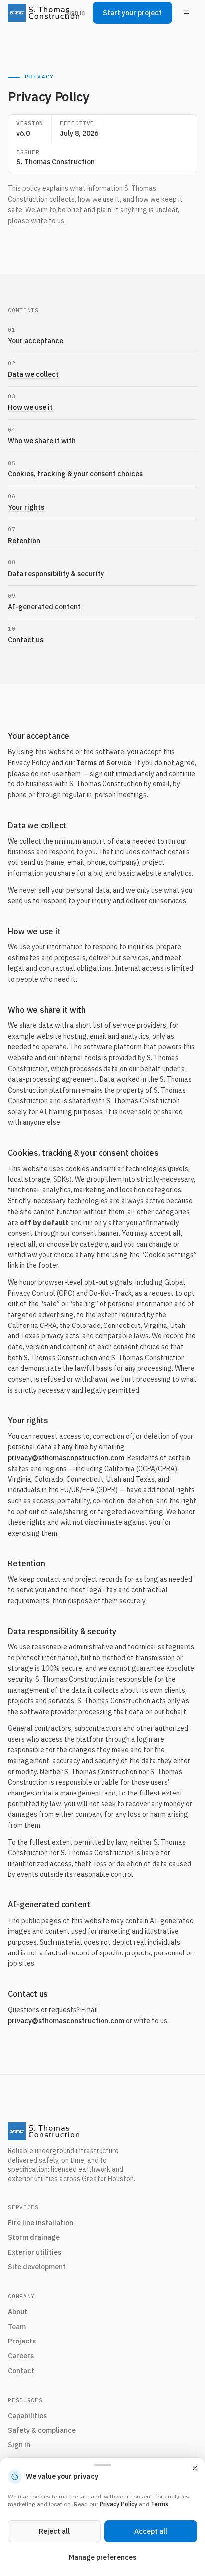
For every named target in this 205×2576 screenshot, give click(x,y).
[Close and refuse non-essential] (195, 2468)
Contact (21, 2371)
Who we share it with (42, 441)
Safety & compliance (42, 2430)
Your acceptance (36, 341)
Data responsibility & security (56, 574)
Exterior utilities (35, 2252)
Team (17, 2327)
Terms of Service (104, 763)
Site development (37, 2267)
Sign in (75, 13)
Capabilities (27, 2416)
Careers (21, 2356)
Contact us (26, 640)
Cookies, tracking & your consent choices (75, 474)
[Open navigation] (187, 13)
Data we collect (33, 374)
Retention (24, 541)
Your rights (26, 507)
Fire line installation (41, 2223)
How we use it (30, 407)
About (18, 2312)
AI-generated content (44, 607)
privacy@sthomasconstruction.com (66, 1458)
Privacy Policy (118, 2504)
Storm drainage (34, 2237)
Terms (159, 2504)
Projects (22, 2341)
